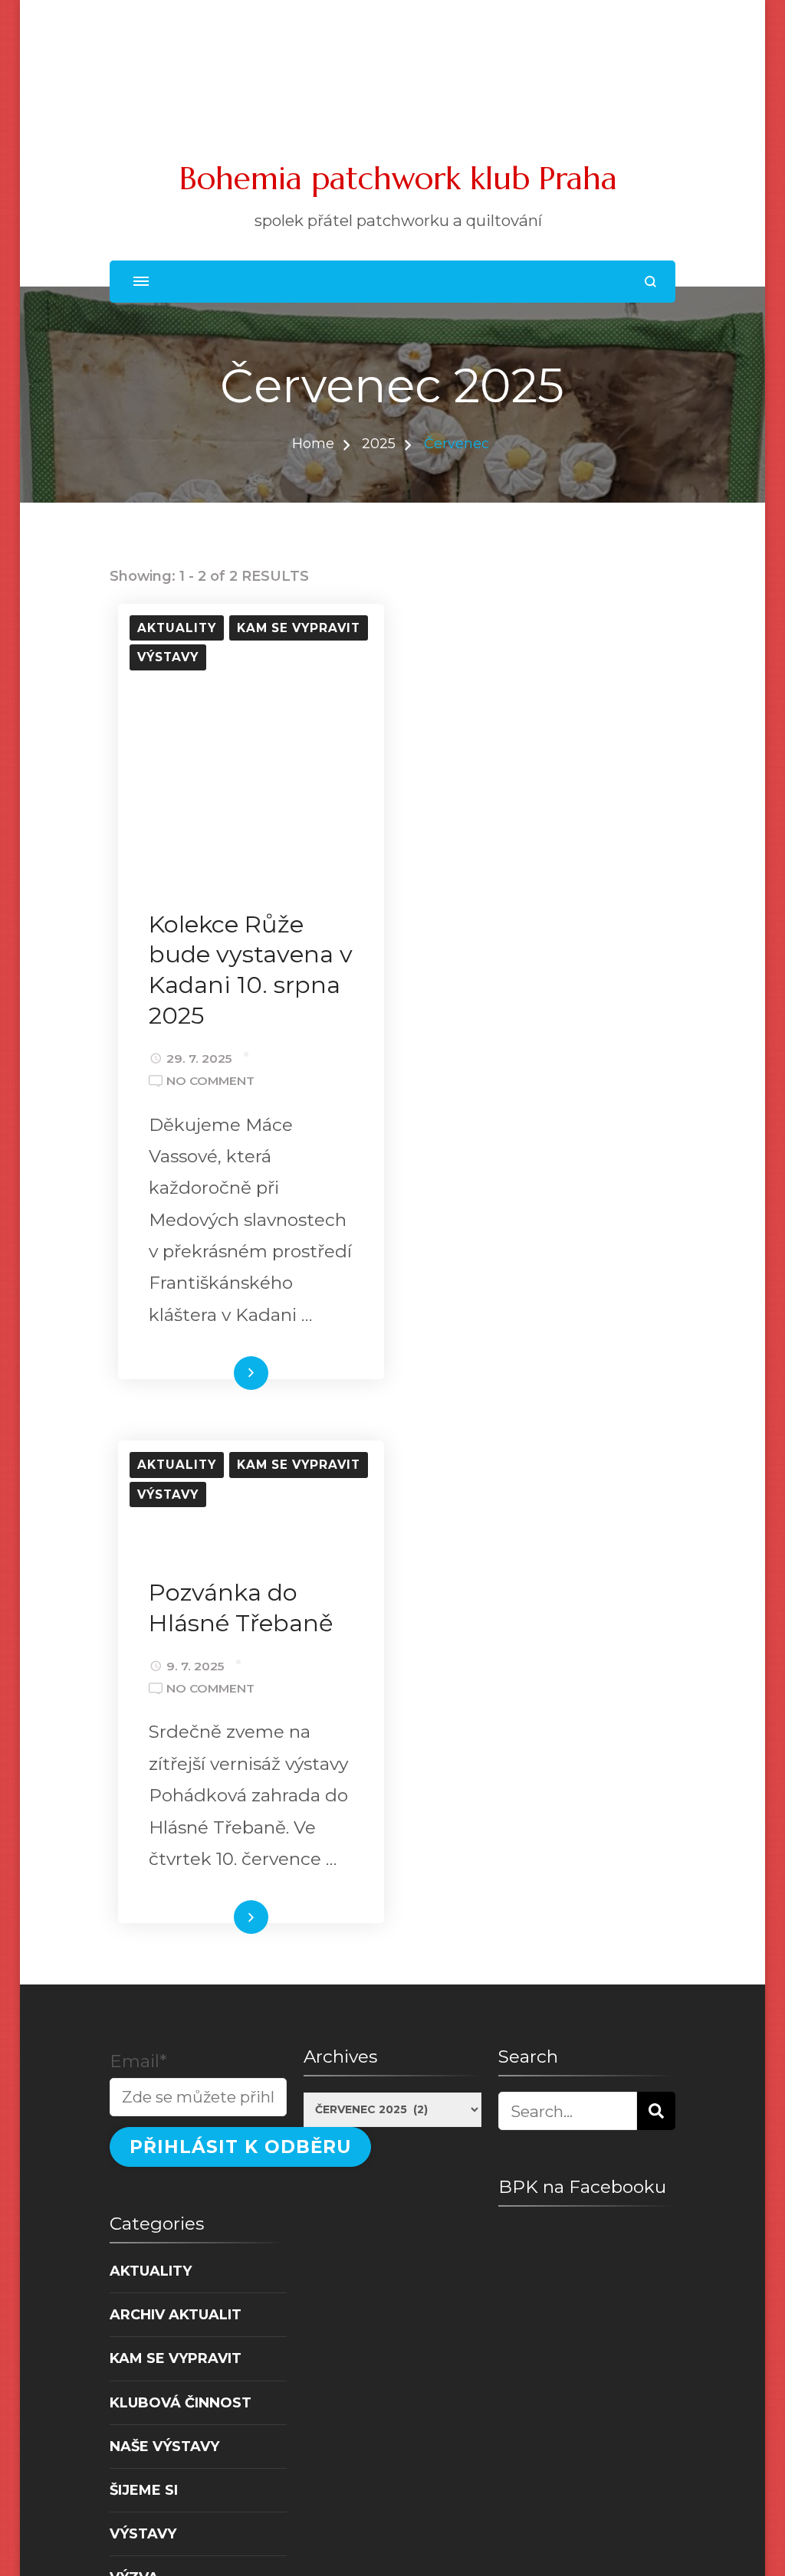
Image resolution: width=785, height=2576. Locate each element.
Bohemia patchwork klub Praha (398, 178)
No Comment (210, 1082)
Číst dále (225, 1375)
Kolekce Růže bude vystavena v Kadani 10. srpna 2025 (251, 970)
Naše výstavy (164, 2446)
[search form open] (650, 282)
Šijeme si (144, 2490)
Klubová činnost (181, 2402)
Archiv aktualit (176, 2314)
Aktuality (177, 628)
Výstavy (168, 657)
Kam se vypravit (299, 628)
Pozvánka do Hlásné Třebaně (241, 1608)
